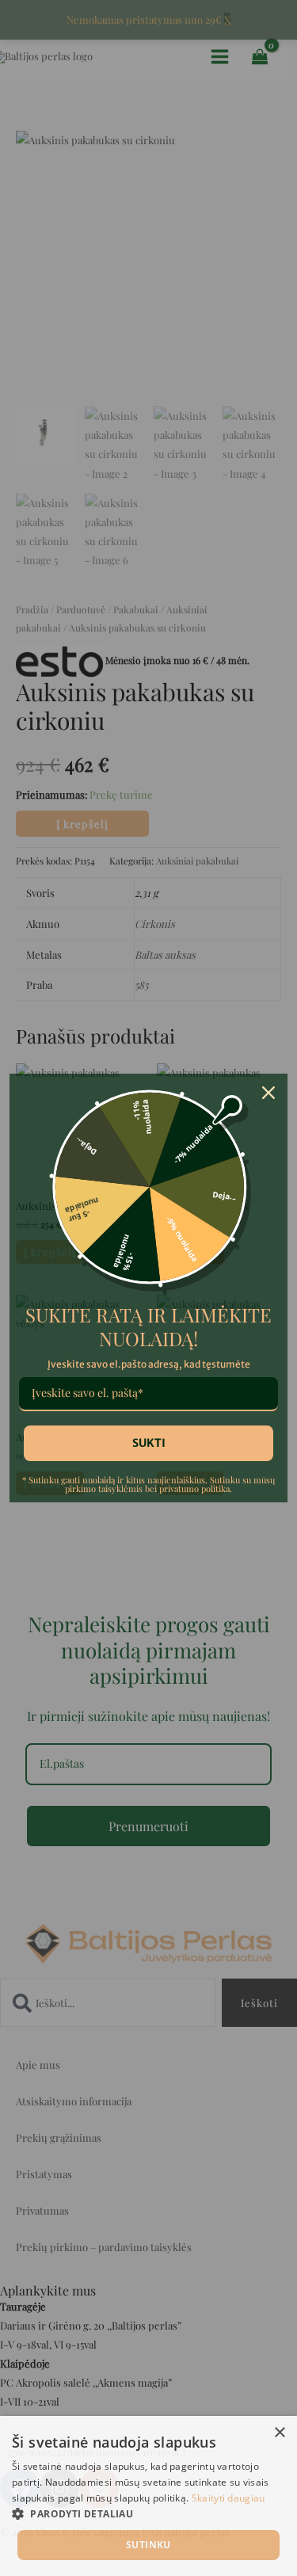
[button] (148, 2514)
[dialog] (148, 2496)
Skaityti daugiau (228, 2498)
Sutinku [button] (148, 2545)
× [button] (279, 2433)
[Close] (268, 1093)
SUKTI (149, 1443)
